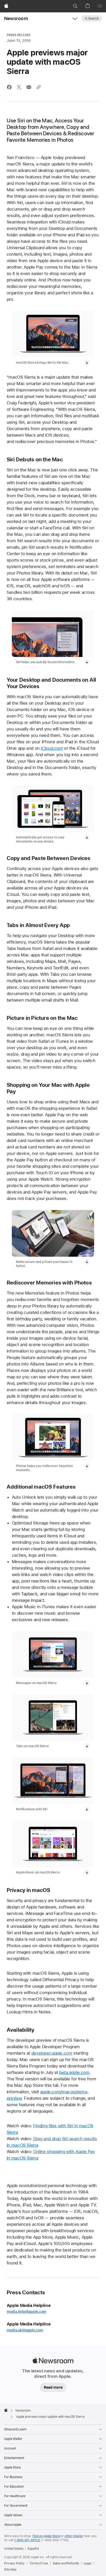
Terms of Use (39, 2563)
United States (14, 2549)
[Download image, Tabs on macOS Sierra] (87, 1746)
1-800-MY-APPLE (27, 2540)
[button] (75, 6)
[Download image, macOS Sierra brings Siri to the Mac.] (87, 363)
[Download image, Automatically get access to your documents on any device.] (87, 837)
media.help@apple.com (27, 2312)
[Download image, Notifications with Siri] (87, 1809)
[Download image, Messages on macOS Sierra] (87, 1683)
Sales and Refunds (66, 2563)
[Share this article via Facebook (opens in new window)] (9, 87)
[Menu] (100, 6)
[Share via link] (39, 87)
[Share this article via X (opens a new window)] (19, 87)
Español (33, 2549)
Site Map (10, 2570)
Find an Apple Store (46, 2536)
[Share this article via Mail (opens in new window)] (29, 87)
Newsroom (16, 18)
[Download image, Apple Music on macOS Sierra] (87, 1872)
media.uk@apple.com (25, 2330)
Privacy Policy (14, 2563)
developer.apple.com (52, 2053)
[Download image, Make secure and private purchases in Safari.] (87, 1262)
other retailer (74, 2536)
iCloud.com (52, 748)
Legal (87, 2563)
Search (94, 19)
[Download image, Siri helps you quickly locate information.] (87, 662)
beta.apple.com (74, 2072)
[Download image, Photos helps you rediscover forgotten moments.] (87, 1466)
